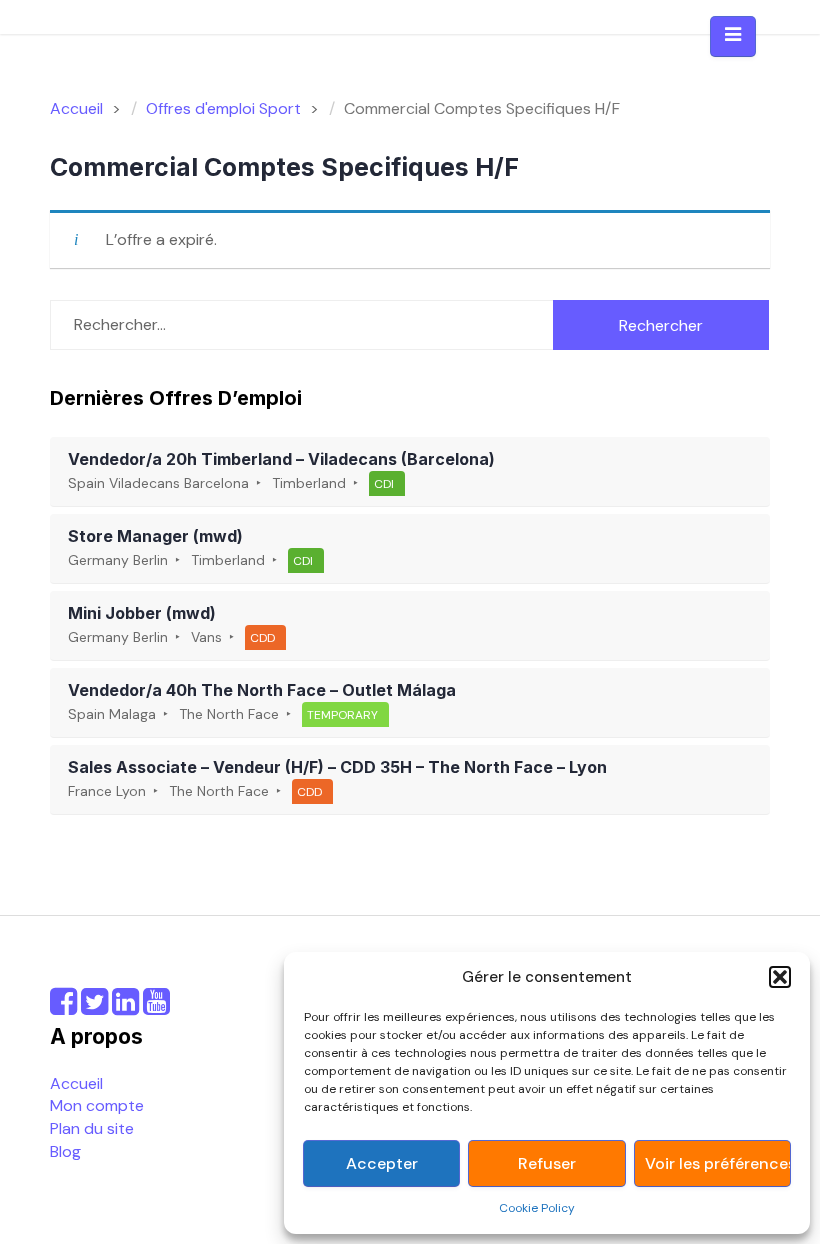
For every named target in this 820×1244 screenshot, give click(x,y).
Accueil (76, 1083)
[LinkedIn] (125, 1007)
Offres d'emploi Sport (223, 108)
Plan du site (92, 1128)
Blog (65, 1151)
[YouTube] (156, 1007)
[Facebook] (63, 1007)
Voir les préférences (717, 1163)
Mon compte (97, 1105)
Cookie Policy (537, 1208)
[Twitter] (94, 1007)
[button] (780, 977)
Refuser (547, 1163)
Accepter (382, 1163)
